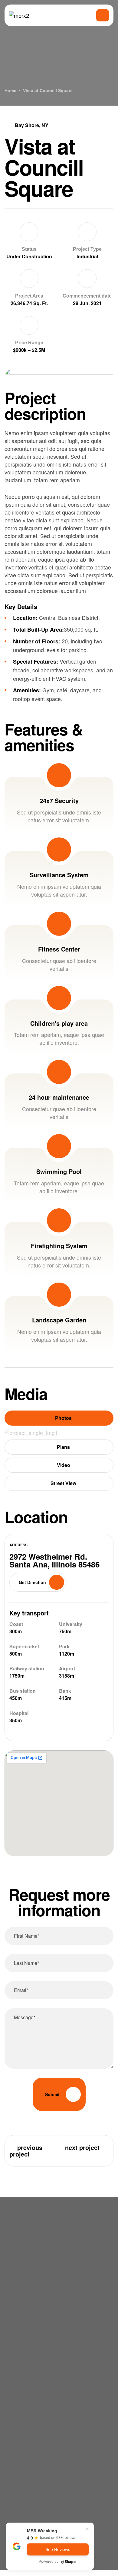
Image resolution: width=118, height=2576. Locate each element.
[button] (38, 1582)
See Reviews (58, 2549)
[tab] (59, 1418)
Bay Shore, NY (32, 125)
